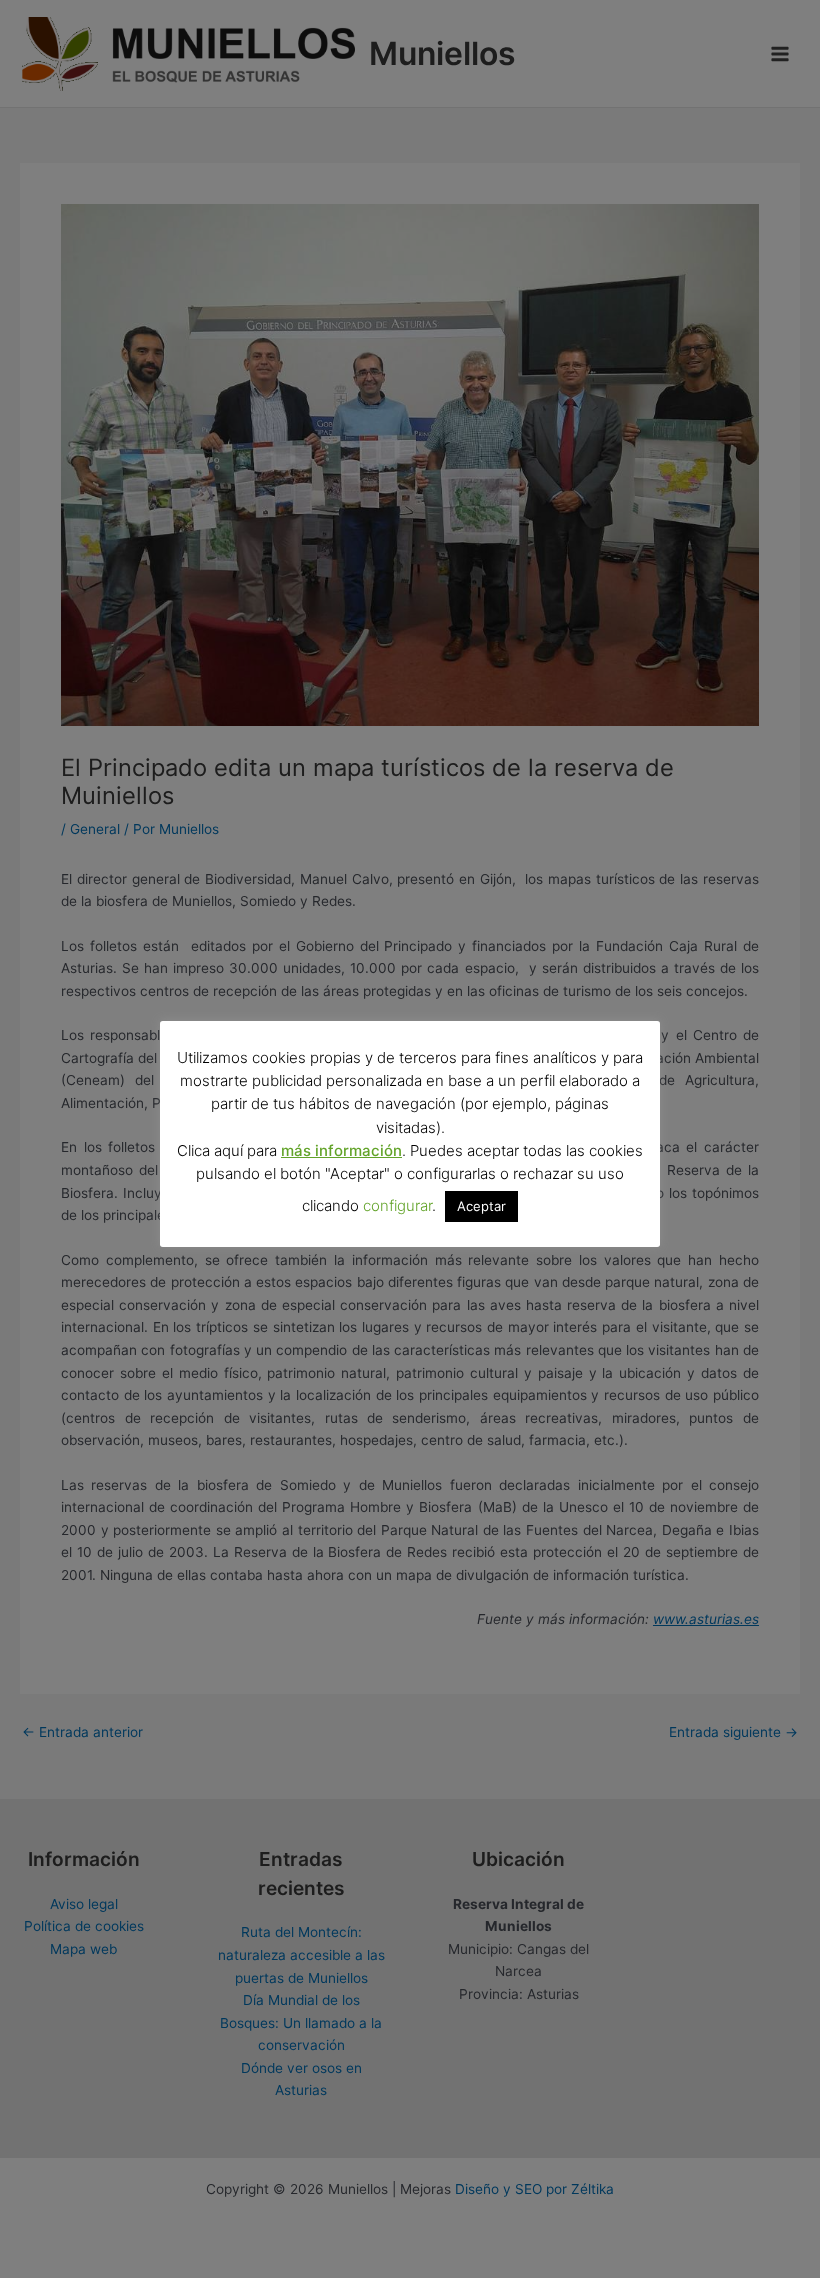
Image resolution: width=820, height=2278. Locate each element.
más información (341, 1150)
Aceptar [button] (481, 1206)
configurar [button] (397, 1205)
